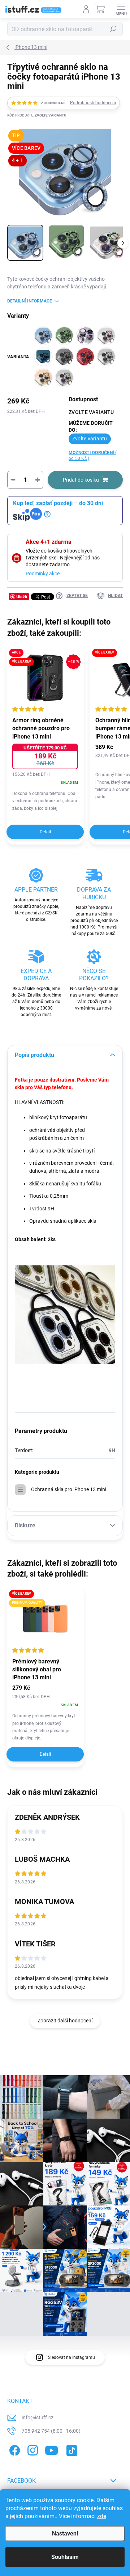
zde (102, 2516)
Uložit (22, 597)
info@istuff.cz (38, 2418)
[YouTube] (51, 2449)
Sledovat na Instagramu (71, 2357)
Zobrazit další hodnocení (65, 2021)
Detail (45, 832)
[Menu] (121, 9)
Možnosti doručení (93, 456)
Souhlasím (65, 2557)
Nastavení (65, 2533)
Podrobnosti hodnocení (93, 103)
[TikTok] (71, 2449)
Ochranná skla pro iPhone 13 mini (69, 1489)
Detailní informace (30, 301)
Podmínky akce (43, 574)
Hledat (113, 29)
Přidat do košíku (81, 480)
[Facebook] (14, 2449)
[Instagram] (32, 2449)
